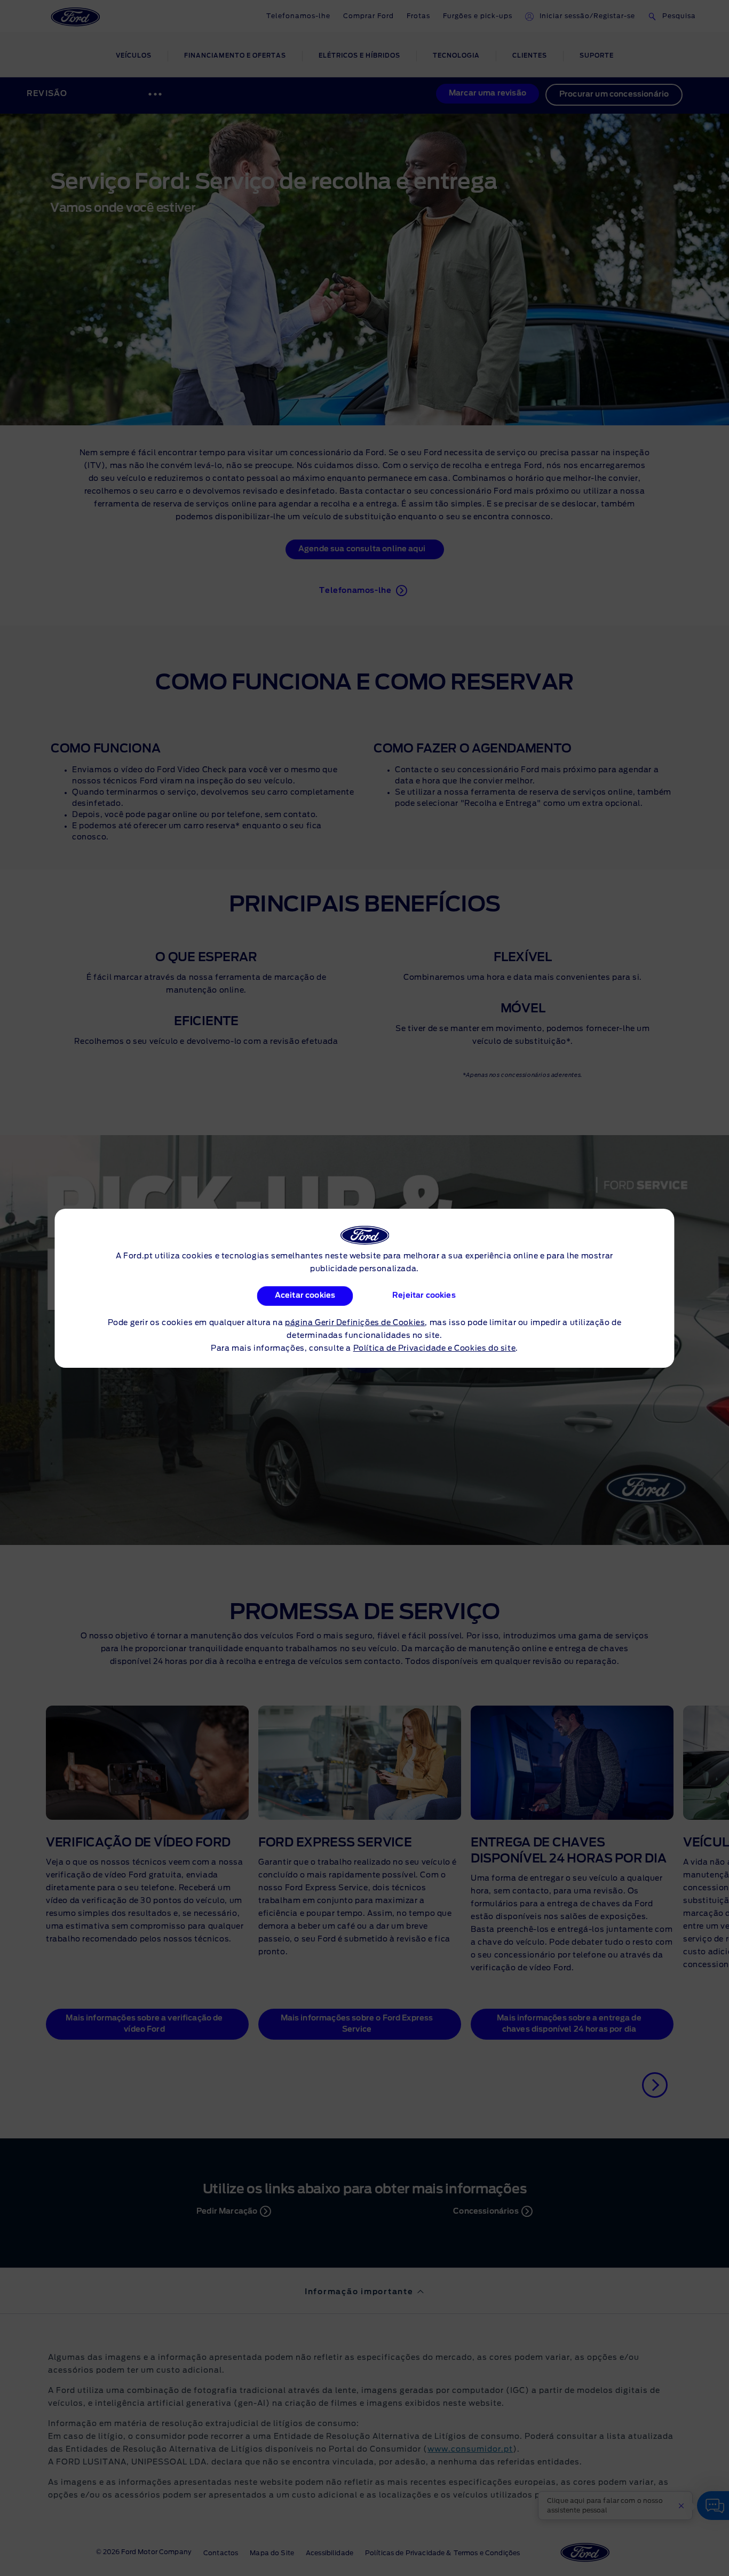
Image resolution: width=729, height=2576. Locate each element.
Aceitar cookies (304, 1296)
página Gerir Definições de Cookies (355, 1323)
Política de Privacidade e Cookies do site (435, 1349)
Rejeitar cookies (425, 1296)
